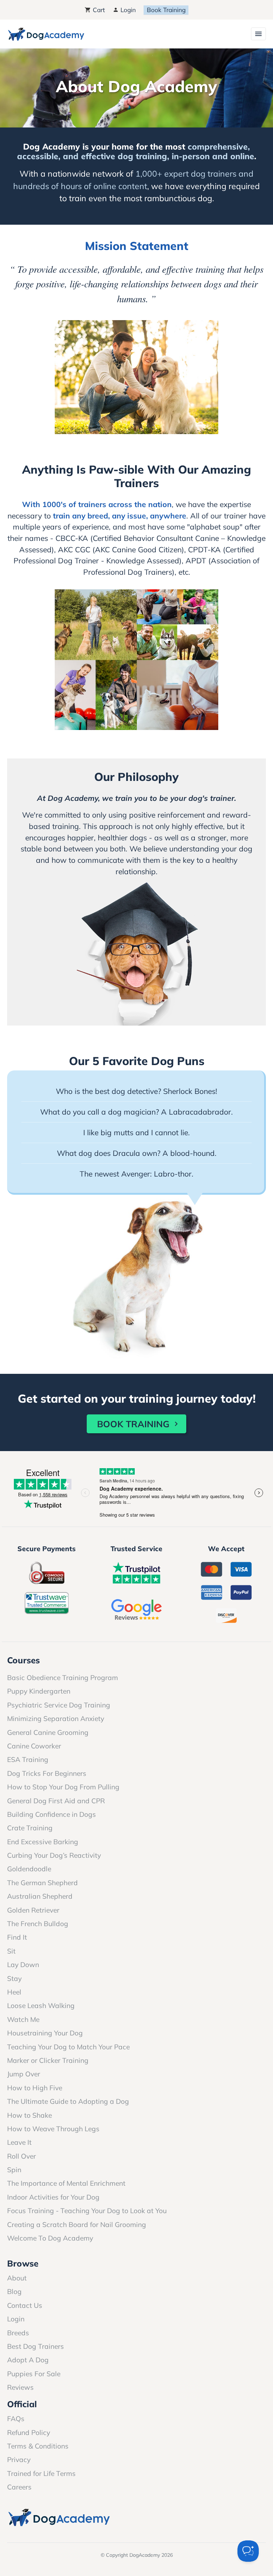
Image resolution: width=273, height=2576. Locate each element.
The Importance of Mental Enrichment (66, 2183)
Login (127, 10)
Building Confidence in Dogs (52, 1814)
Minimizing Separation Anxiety (56, 1719)
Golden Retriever (33, 1910)
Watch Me (23, 2019)
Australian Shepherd (40, 1896)
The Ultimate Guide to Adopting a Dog (68, 2101)
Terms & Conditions (38, 2446)
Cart (98, 10)
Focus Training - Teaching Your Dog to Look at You (87, 2211)
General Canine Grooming (48, 1732)
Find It (17, 1937)
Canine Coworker (34, 1746)
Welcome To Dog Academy (50, 2238)
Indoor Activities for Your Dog (53, 2197)
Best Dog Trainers (36, 2346)
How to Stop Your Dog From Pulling (63, 1787)
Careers (19, 2487)
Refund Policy (29, 2432)
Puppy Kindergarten (39, 1691)
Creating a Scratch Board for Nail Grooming (77, 2225)
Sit (11, 1951)
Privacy (19, 2460)
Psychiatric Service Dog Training (59, 1705)
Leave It (19, 2142)
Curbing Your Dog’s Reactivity (54, 1855)
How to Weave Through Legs (53, 2129)
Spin (14, 2170)
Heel (14, 1992)
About (17, 2278)
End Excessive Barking (43, 1842)
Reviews (20, 2387)
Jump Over (24, 2074)
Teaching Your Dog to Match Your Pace (68, 2047)
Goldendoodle (29, 1869)
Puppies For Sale (34, 2374)
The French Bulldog (38, 1924)
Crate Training (30, 1828)
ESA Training (28, 1759)
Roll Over (22, 2156)
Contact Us (25, 2305)
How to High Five (35, 2088)
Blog (14, 2291)
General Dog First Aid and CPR (56, 1801)
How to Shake (30, 2115)
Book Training (166, 10)
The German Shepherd (42, 1883)
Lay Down (23, 1965)
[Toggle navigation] (258, 34)
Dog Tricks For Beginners (47, 1773)
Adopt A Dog (28, 2360)
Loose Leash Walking (41, 2006)
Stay (14, 1978)
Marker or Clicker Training (48, 2060)
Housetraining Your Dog (45, 2033)
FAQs (16, 2419)
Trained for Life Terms (41, 2473)
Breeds (18, 2333)
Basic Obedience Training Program (63, 1678)
